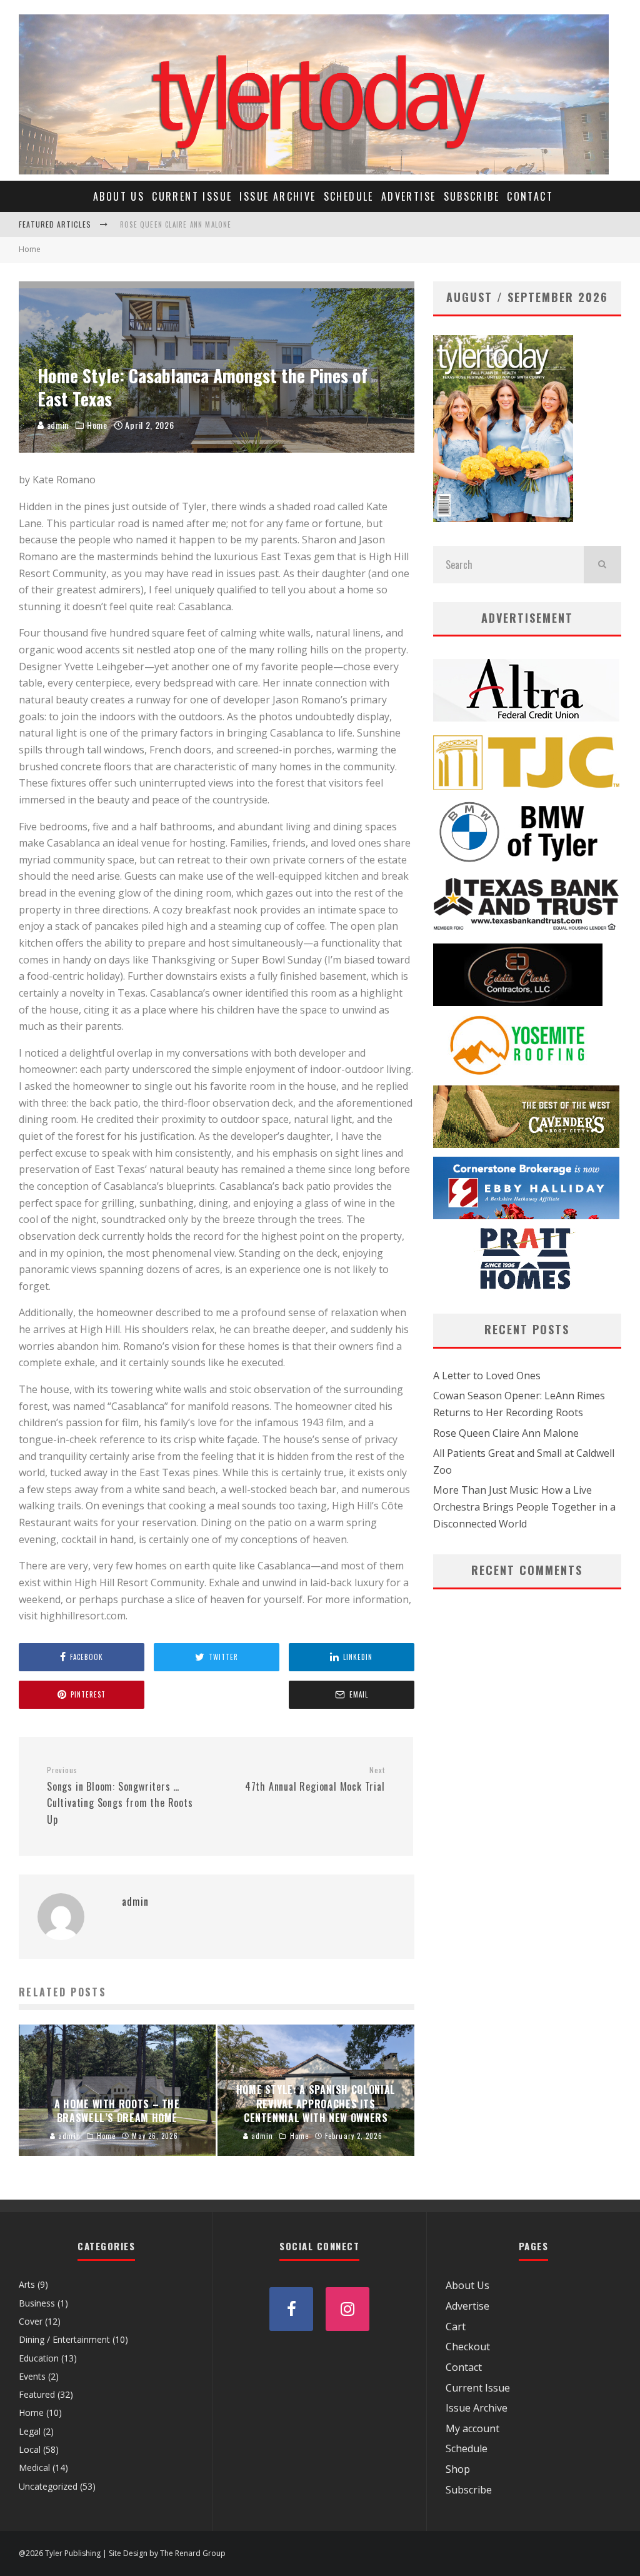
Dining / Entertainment (64, 2339)
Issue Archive (277, 196)
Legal (30, 2431)
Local (30, 2449)
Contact (530, 196)
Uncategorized (48, 2486)
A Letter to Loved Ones (487, 1376)
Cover (31, 2321)
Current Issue (192, 196)
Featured (37, 2394)
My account (472, 2428)
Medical (34, 2468)
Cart (456, 2327)
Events (32, 2376)
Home (97, 425)
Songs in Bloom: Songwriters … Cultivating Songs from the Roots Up (120, 1796)
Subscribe (472, 196)
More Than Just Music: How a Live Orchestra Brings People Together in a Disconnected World (524, 1507)
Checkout (468, 2347)
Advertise (409, 196)
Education (39, 2358)
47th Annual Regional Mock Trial (315, 1779)
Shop (458, 2469)
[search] (602, 565)
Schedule (349, 196)
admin (57, 425)
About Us (119, 196)
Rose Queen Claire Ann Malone (176, 224)
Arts (27, 2284)
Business (37, 2303)
